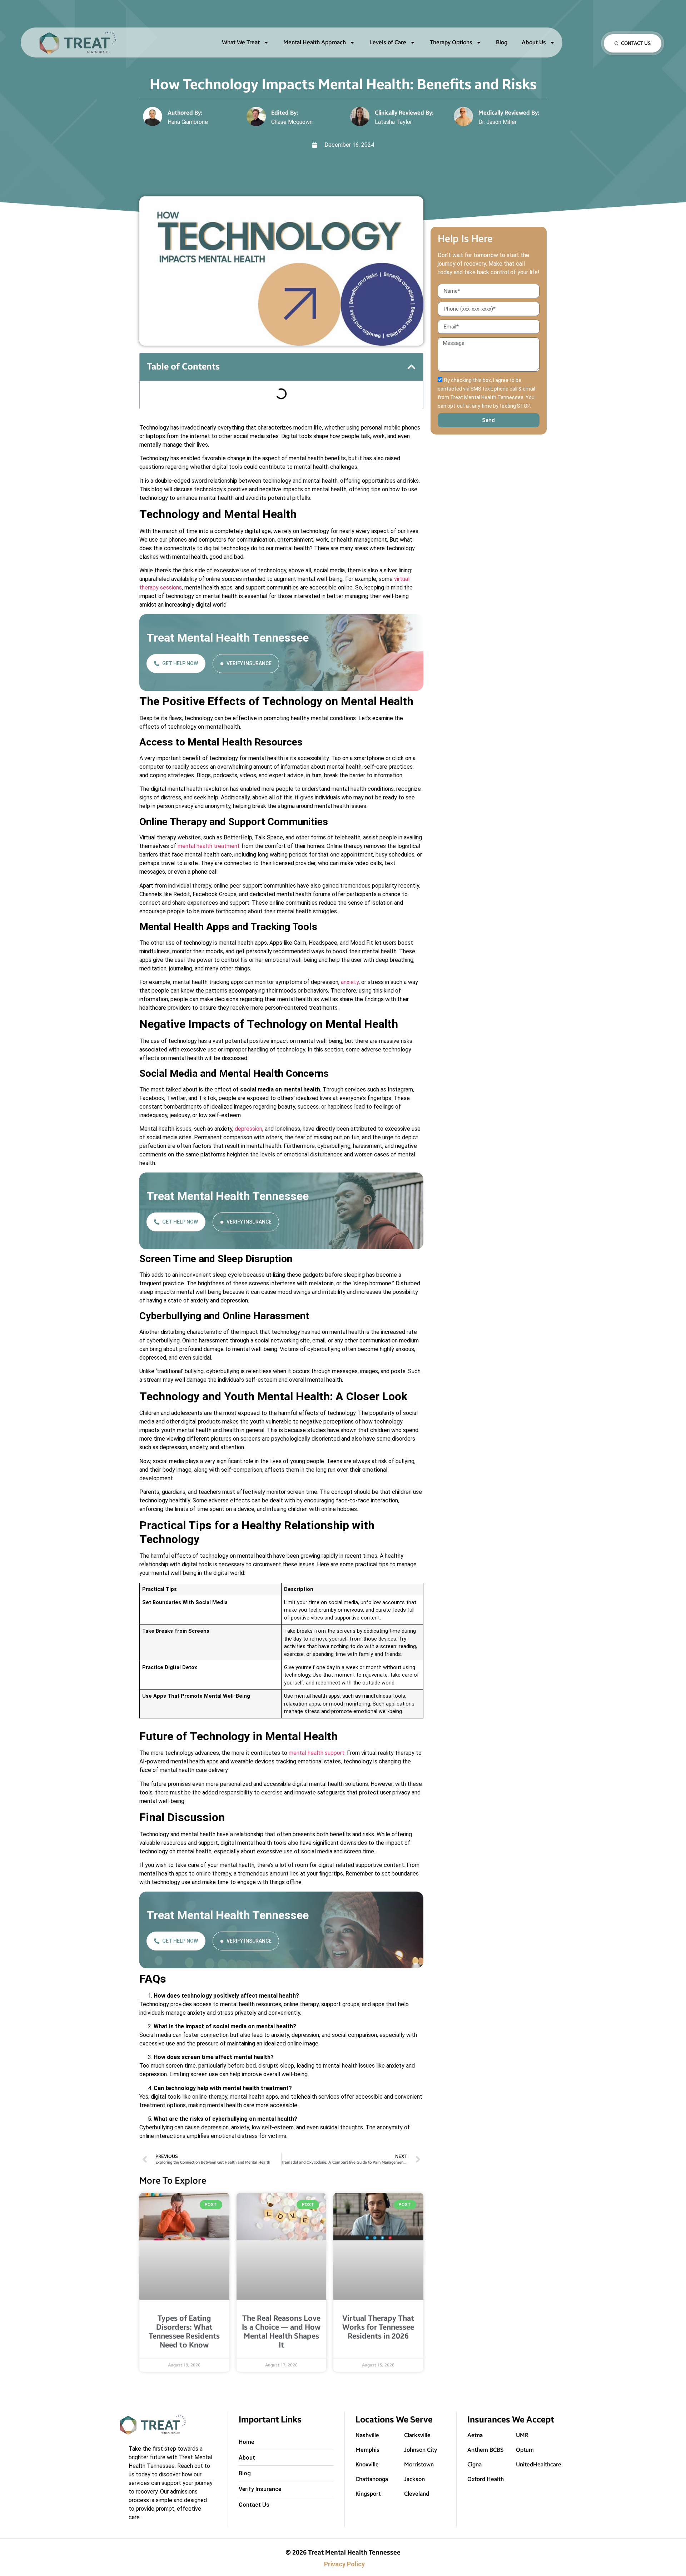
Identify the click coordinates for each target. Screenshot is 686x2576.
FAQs (161, 467)
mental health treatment (209, 918)
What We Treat (241, 42)
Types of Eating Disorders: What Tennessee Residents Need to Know (184, 2356)
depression (248, 1201)
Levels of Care (388, 42)
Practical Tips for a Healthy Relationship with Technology (222, 435)
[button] (411, 367)
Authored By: (185, 113)
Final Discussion (173, 456)
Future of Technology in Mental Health (199, 446)
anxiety (350, 1054)
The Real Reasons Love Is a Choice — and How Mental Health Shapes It (281, 2356)
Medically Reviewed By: (509, 113)
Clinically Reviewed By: (404, 113)
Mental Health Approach (315, 42)
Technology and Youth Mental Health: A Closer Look (215, 424)
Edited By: (285, 113)
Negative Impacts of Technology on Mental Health (213, 413)
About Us (534, 42)
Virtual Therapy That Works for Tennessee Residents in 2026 (378, 2352)
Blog (502, 42)
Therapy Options (451, 42)
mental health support (317, 1825)
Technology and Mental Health (190, 392)
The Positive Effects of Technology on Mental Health (217, 403)
